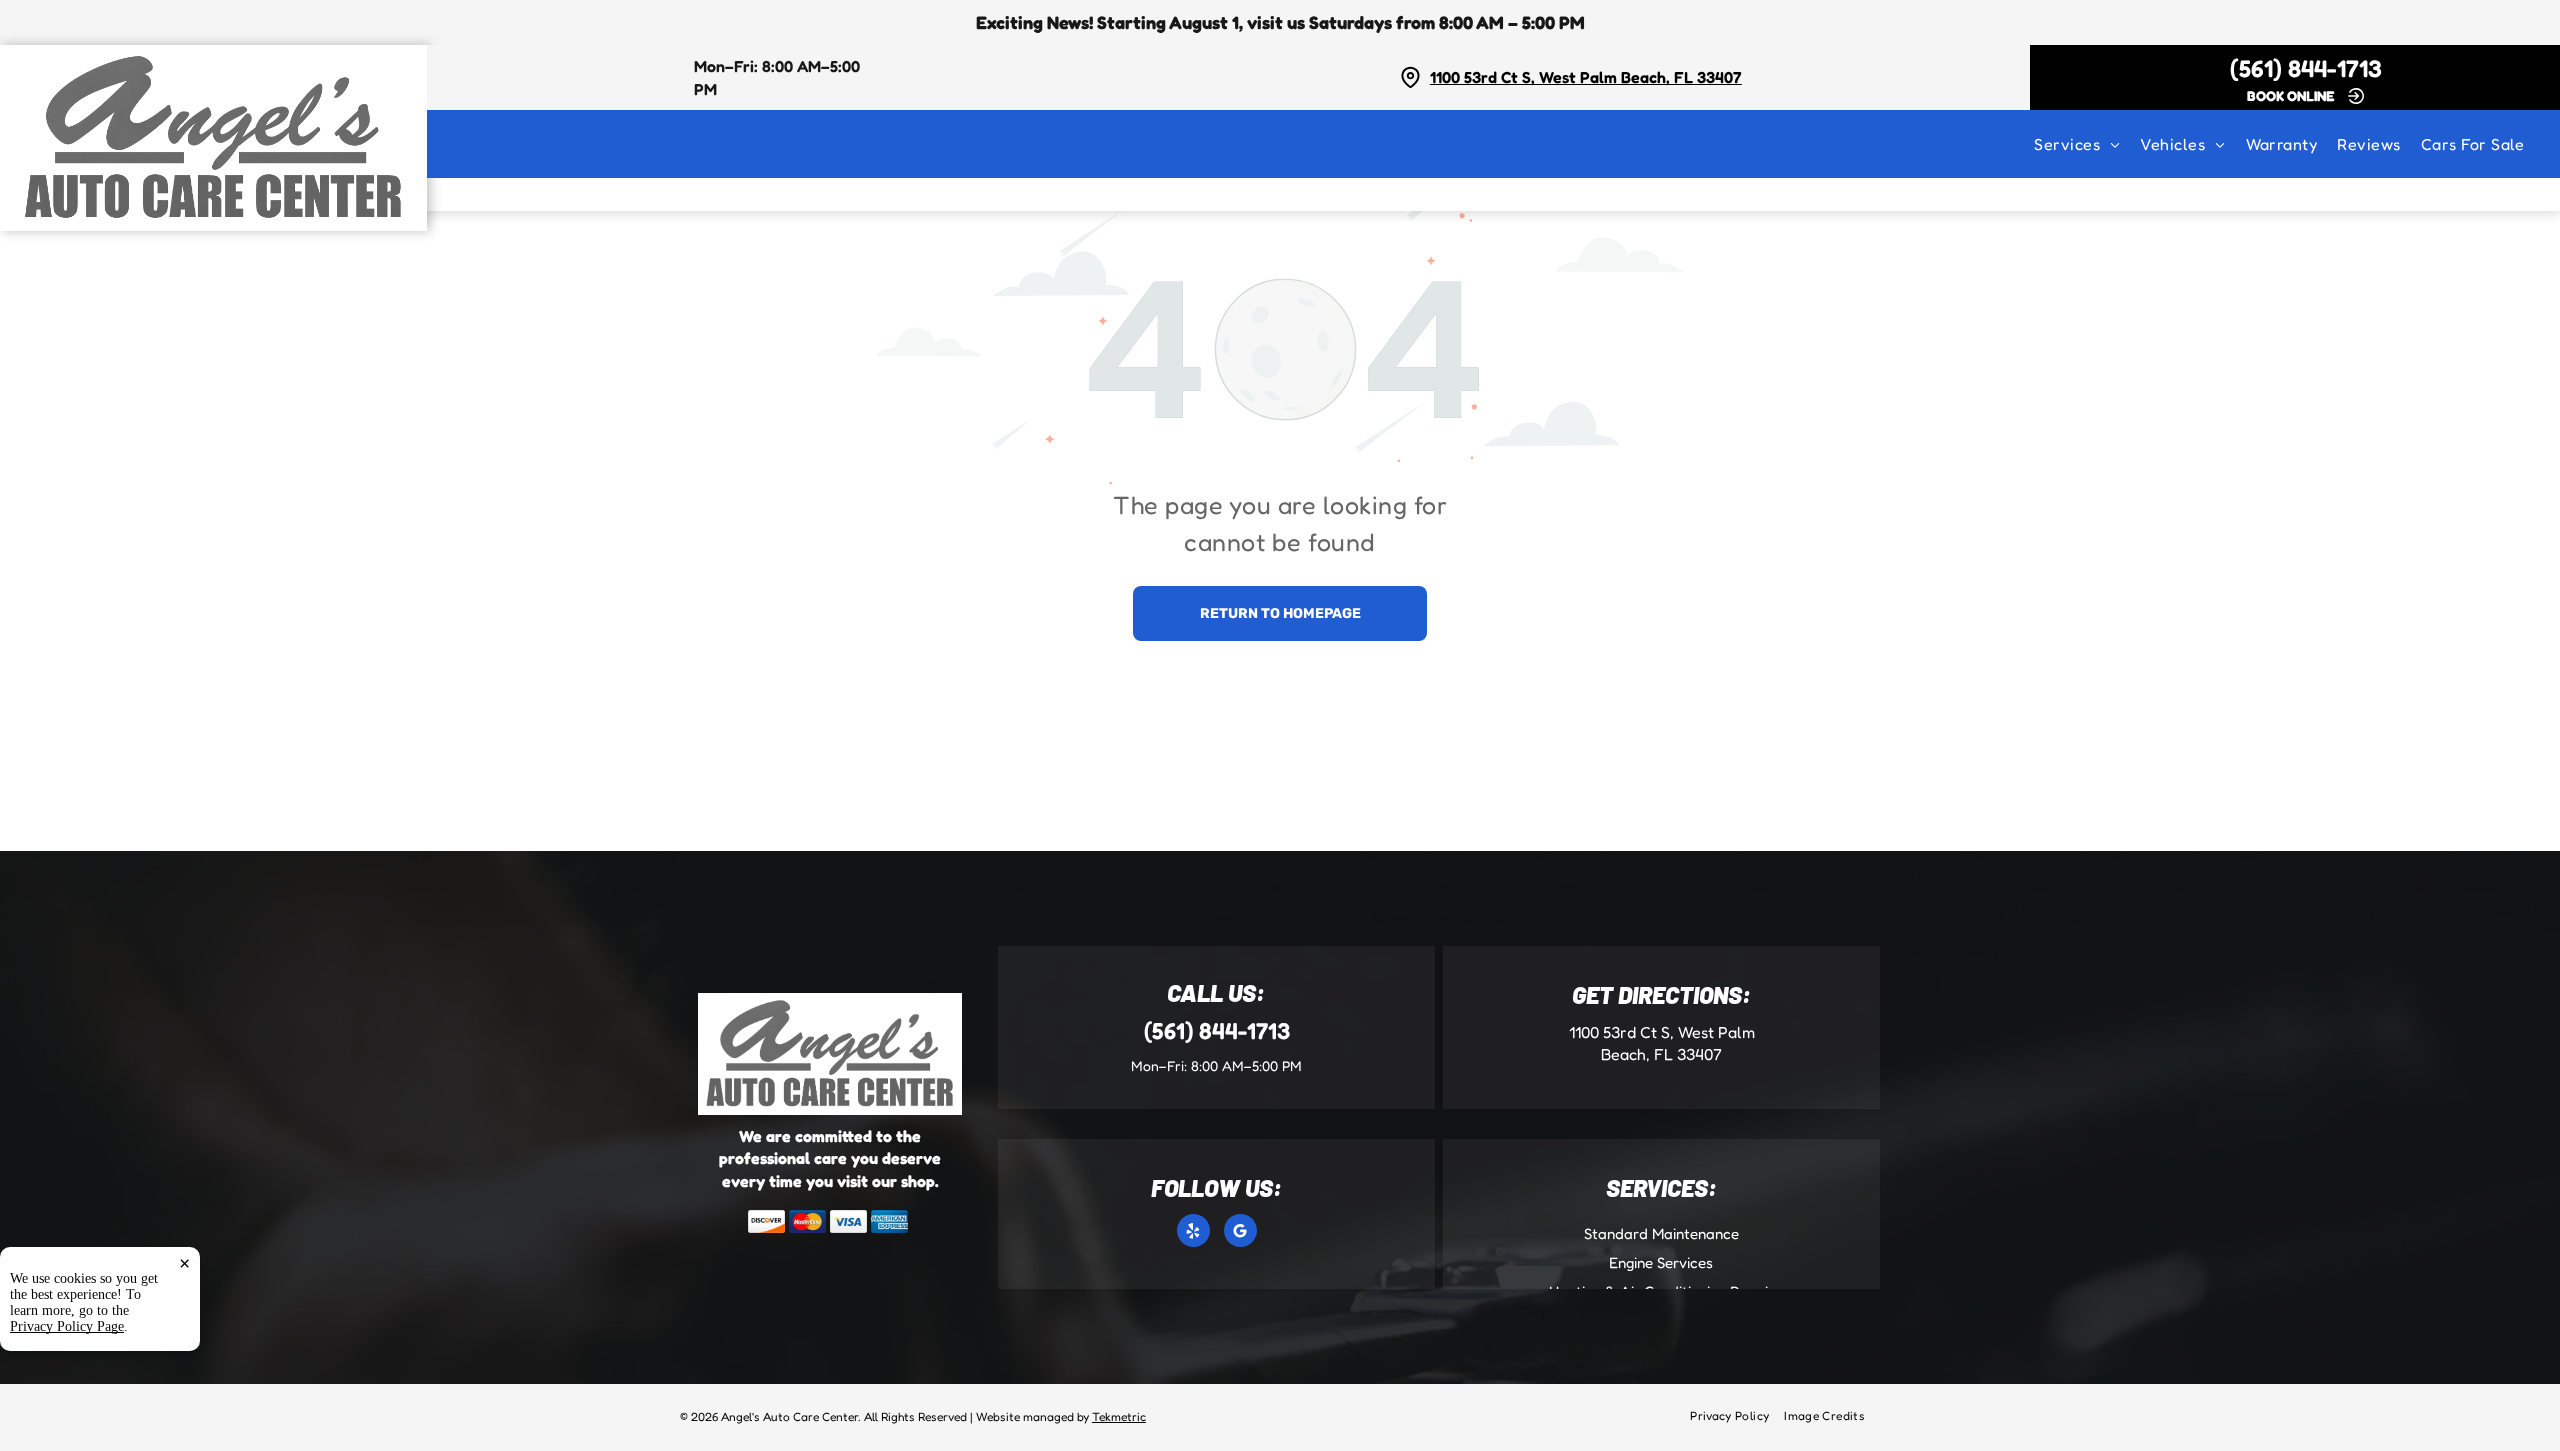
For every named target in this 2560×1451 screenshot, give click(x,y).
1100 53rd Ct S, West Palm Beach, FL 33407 (1586, 77)
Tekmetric (1119, 1416)
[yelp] (1193, 1233)
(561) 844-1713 (2306, 68)
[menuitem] (2087, 144)
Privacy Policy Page (67, 1326)
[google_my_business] (1240, 1233)
